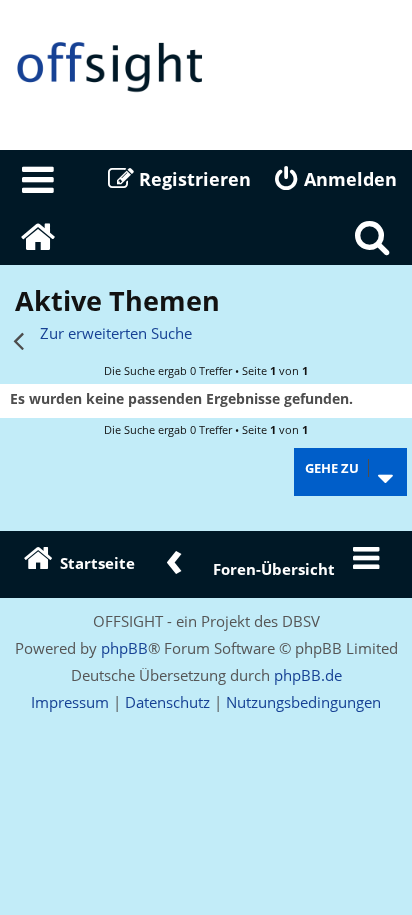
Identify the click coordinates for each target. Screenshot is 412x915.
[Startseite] (206, 67)
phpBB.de (308, 675)
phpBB (124, 648)
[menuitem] (39, 179)
